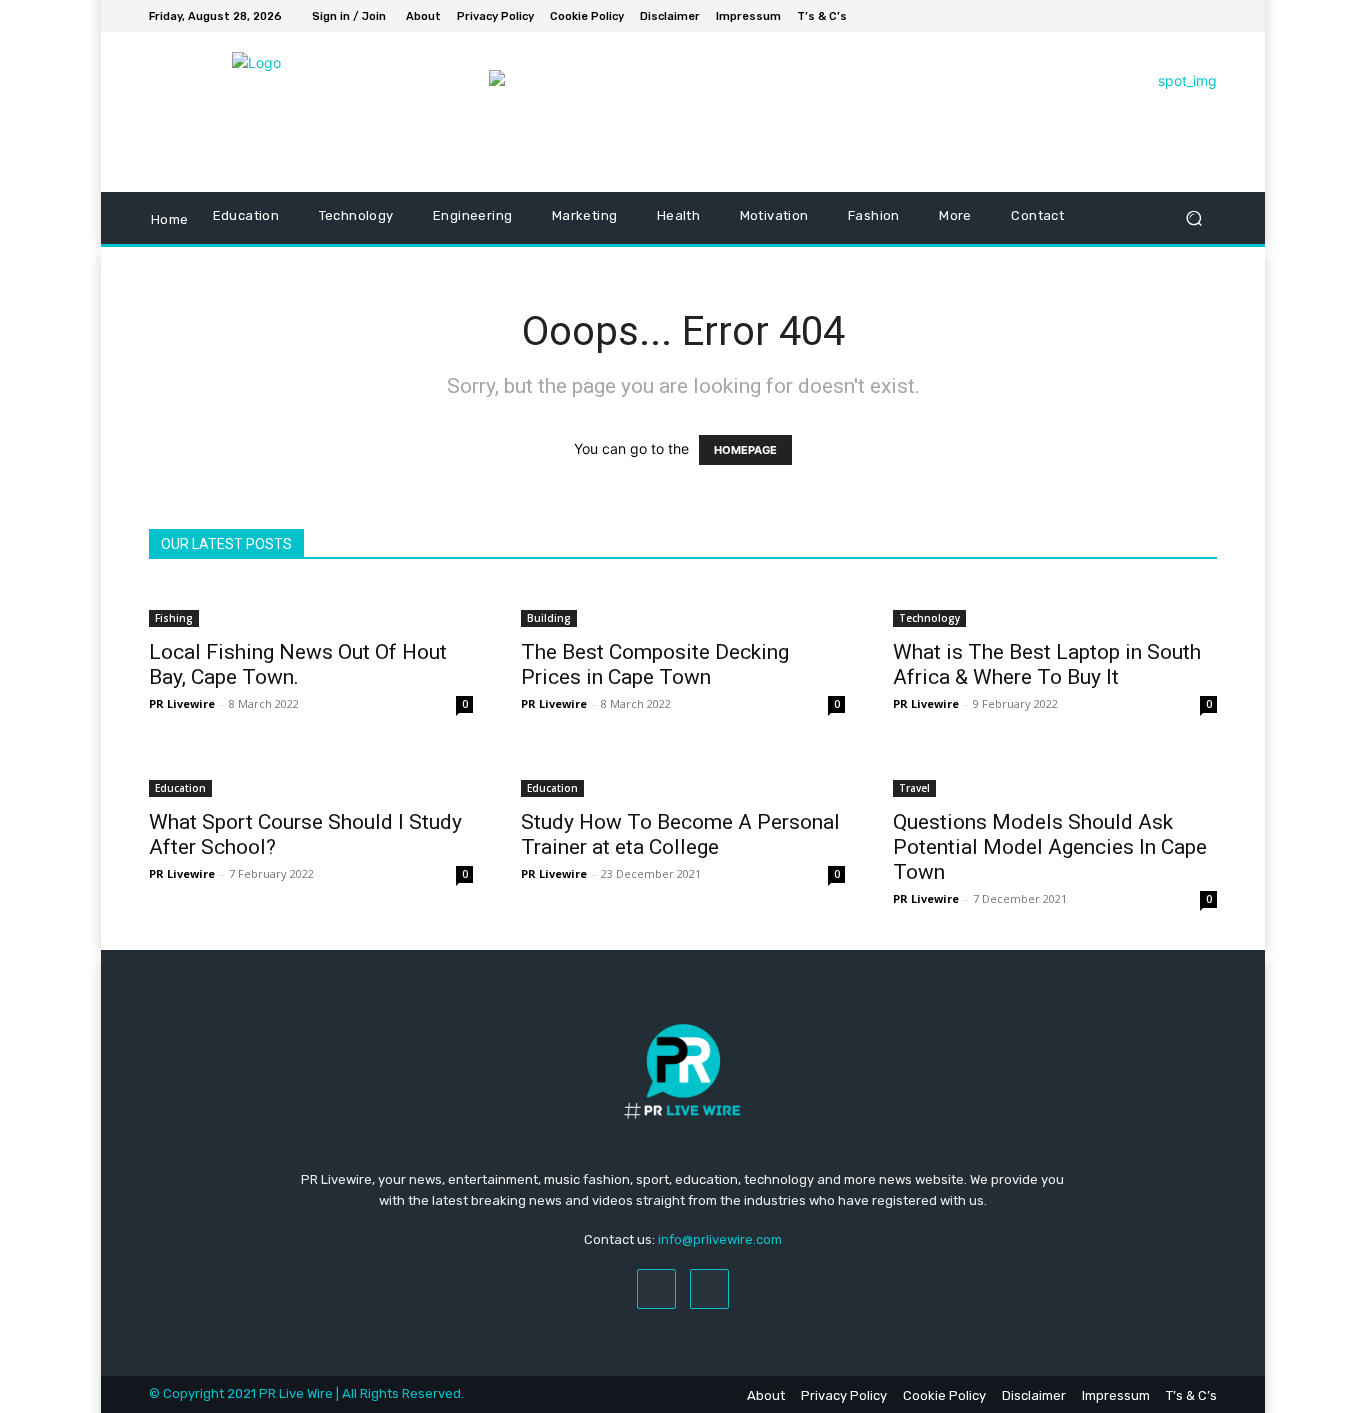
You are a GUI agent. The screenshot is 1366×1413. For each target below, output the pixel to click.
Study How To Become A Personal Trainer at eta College (680, 834)
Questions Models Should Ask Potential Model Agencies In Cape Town (1050, 847)
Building (549, 618)
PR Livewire (182, 703)
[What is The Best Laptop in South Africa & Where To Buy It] (1055, 606)
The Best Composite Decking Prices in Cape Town (655, 664)
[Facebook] (1181, 16)
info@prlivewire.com (720, 1239)
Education (180, 788)
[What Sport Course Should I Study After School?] (311, 776)
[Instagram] (1205, 16)
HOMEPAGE (745, 450)
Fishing (174, 618)
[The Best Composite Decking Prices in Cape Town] (683, 606)
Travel (914, 788)
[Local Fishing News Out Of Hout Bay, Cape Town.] (311, 606)
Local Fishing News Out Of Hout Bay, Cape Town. (298, 664)
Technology (929, 618)
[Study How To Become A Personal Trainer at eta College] (683, 776)
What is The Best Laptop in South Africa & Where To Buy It (1047, 664)
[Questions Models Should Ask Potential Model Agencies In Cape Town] (1055, 776)
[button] (1193, 218)
